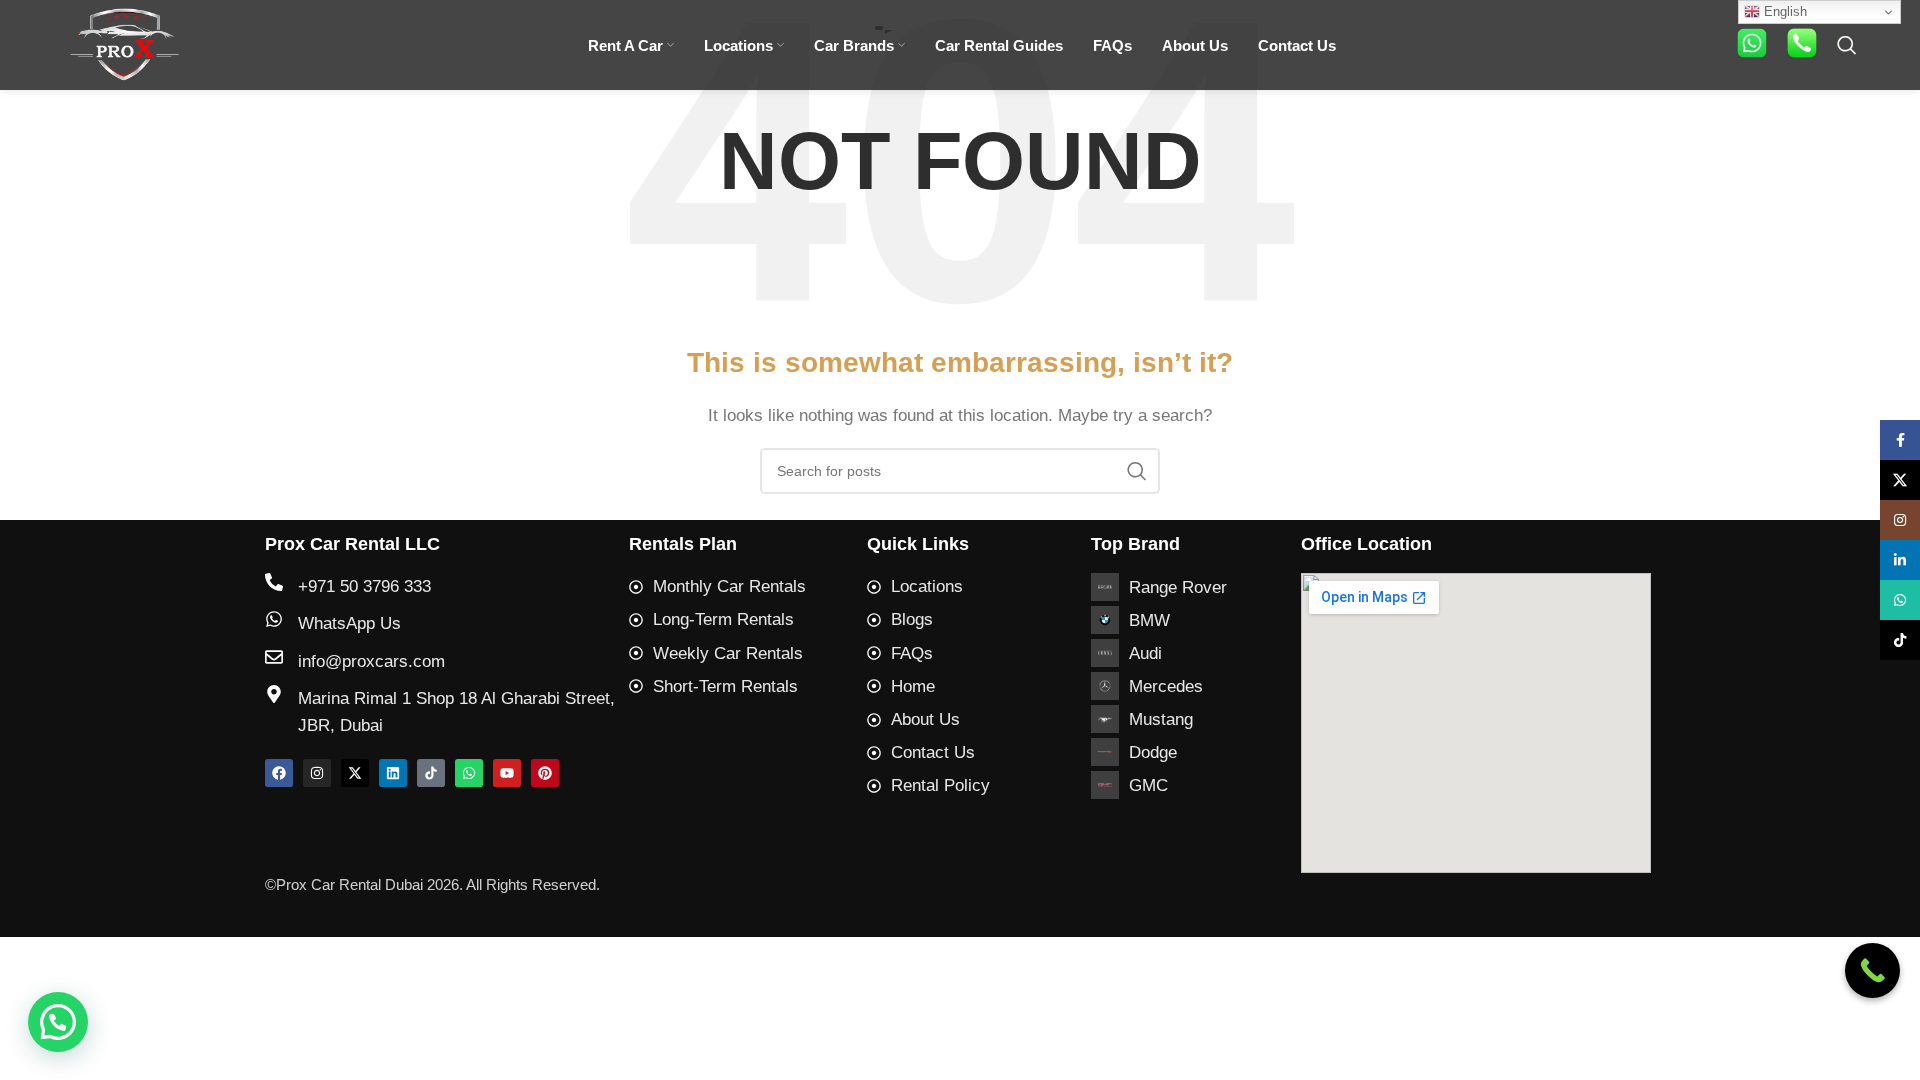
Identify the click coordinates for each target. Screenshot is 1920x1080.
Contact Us (933, 752)
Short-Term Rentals (725, 686)
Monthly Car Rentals (729, 586)
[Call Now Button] (1872, 970)
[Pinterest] (545, 773)
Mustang (1161, 719)
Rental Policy (940, 785)
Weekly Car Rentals (728, 653)
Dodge (1153, 752)
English (1783, 11)
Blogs (912, 619)
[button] (58, 1022)
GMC (1148, 785)
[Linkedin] (393, 773)
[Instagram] (317, 773)
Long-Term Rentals (723, 619)
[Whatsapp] (469, 773)
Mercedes (1166, 686)
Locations (927, 586)
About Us (925, 719)
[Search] (1847, 45)
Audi (1145, 653)
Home (913, 686)
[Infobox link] (1752, 45)
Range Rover (1178, 587)
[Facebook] (279, 773)
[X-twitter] (355, 773)
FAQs (912, 653)
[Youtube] (507, 773)
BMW (1149, 620)
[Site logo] (125, 43)
